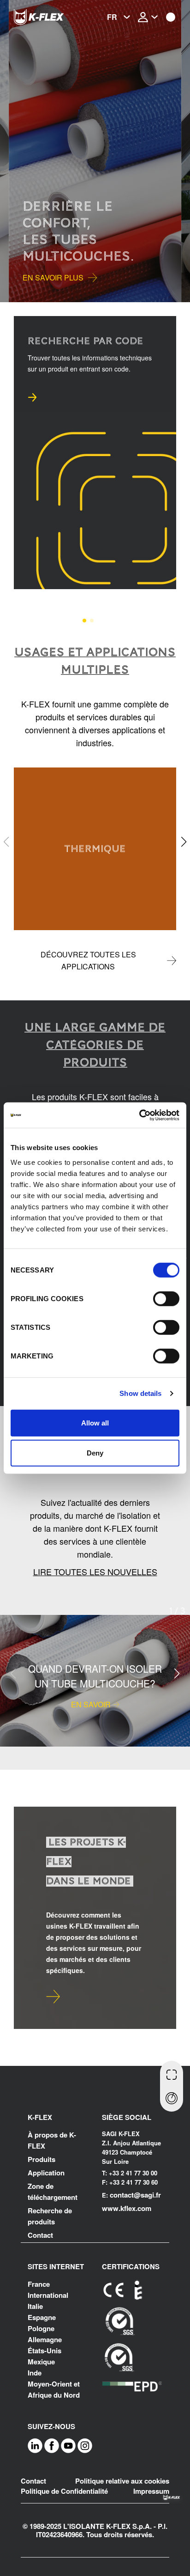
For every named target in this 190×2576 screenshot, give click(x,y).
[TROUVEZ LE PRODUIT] (172, 2099)
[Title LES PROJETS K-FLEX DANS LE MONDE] (53, 1997)
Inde (35, 2373)
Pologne (41, 2328)
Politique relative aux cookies (122, 2481)
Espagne (42, 2317)
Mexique (41, 2362)
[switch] (166, 1298)
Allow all (95, 1422)
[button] (9, 151)
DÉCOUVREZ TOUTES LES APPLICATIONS (88, 960)
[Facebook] (52, 2445)
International (48, 2295)
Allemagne (45, 2339)
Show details (140, 1393)
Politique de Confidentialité (64, 2491)
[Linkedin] (35, 2445)
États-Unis (45, 2351)
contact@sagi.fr (135, 2195)
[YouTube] (68, 2445)
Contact (40, 2235)
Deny (95, 1453)
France (39, 2284)
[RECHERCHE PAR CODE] (172, 2074)
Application (46, 2173)
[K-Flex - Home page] (51, 17)
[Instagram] (85, 2445)
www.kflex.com (127, 2208)
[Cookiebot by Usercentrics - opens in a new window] (139, 1115)
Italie (35, 2306)
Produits (42, 2159)
